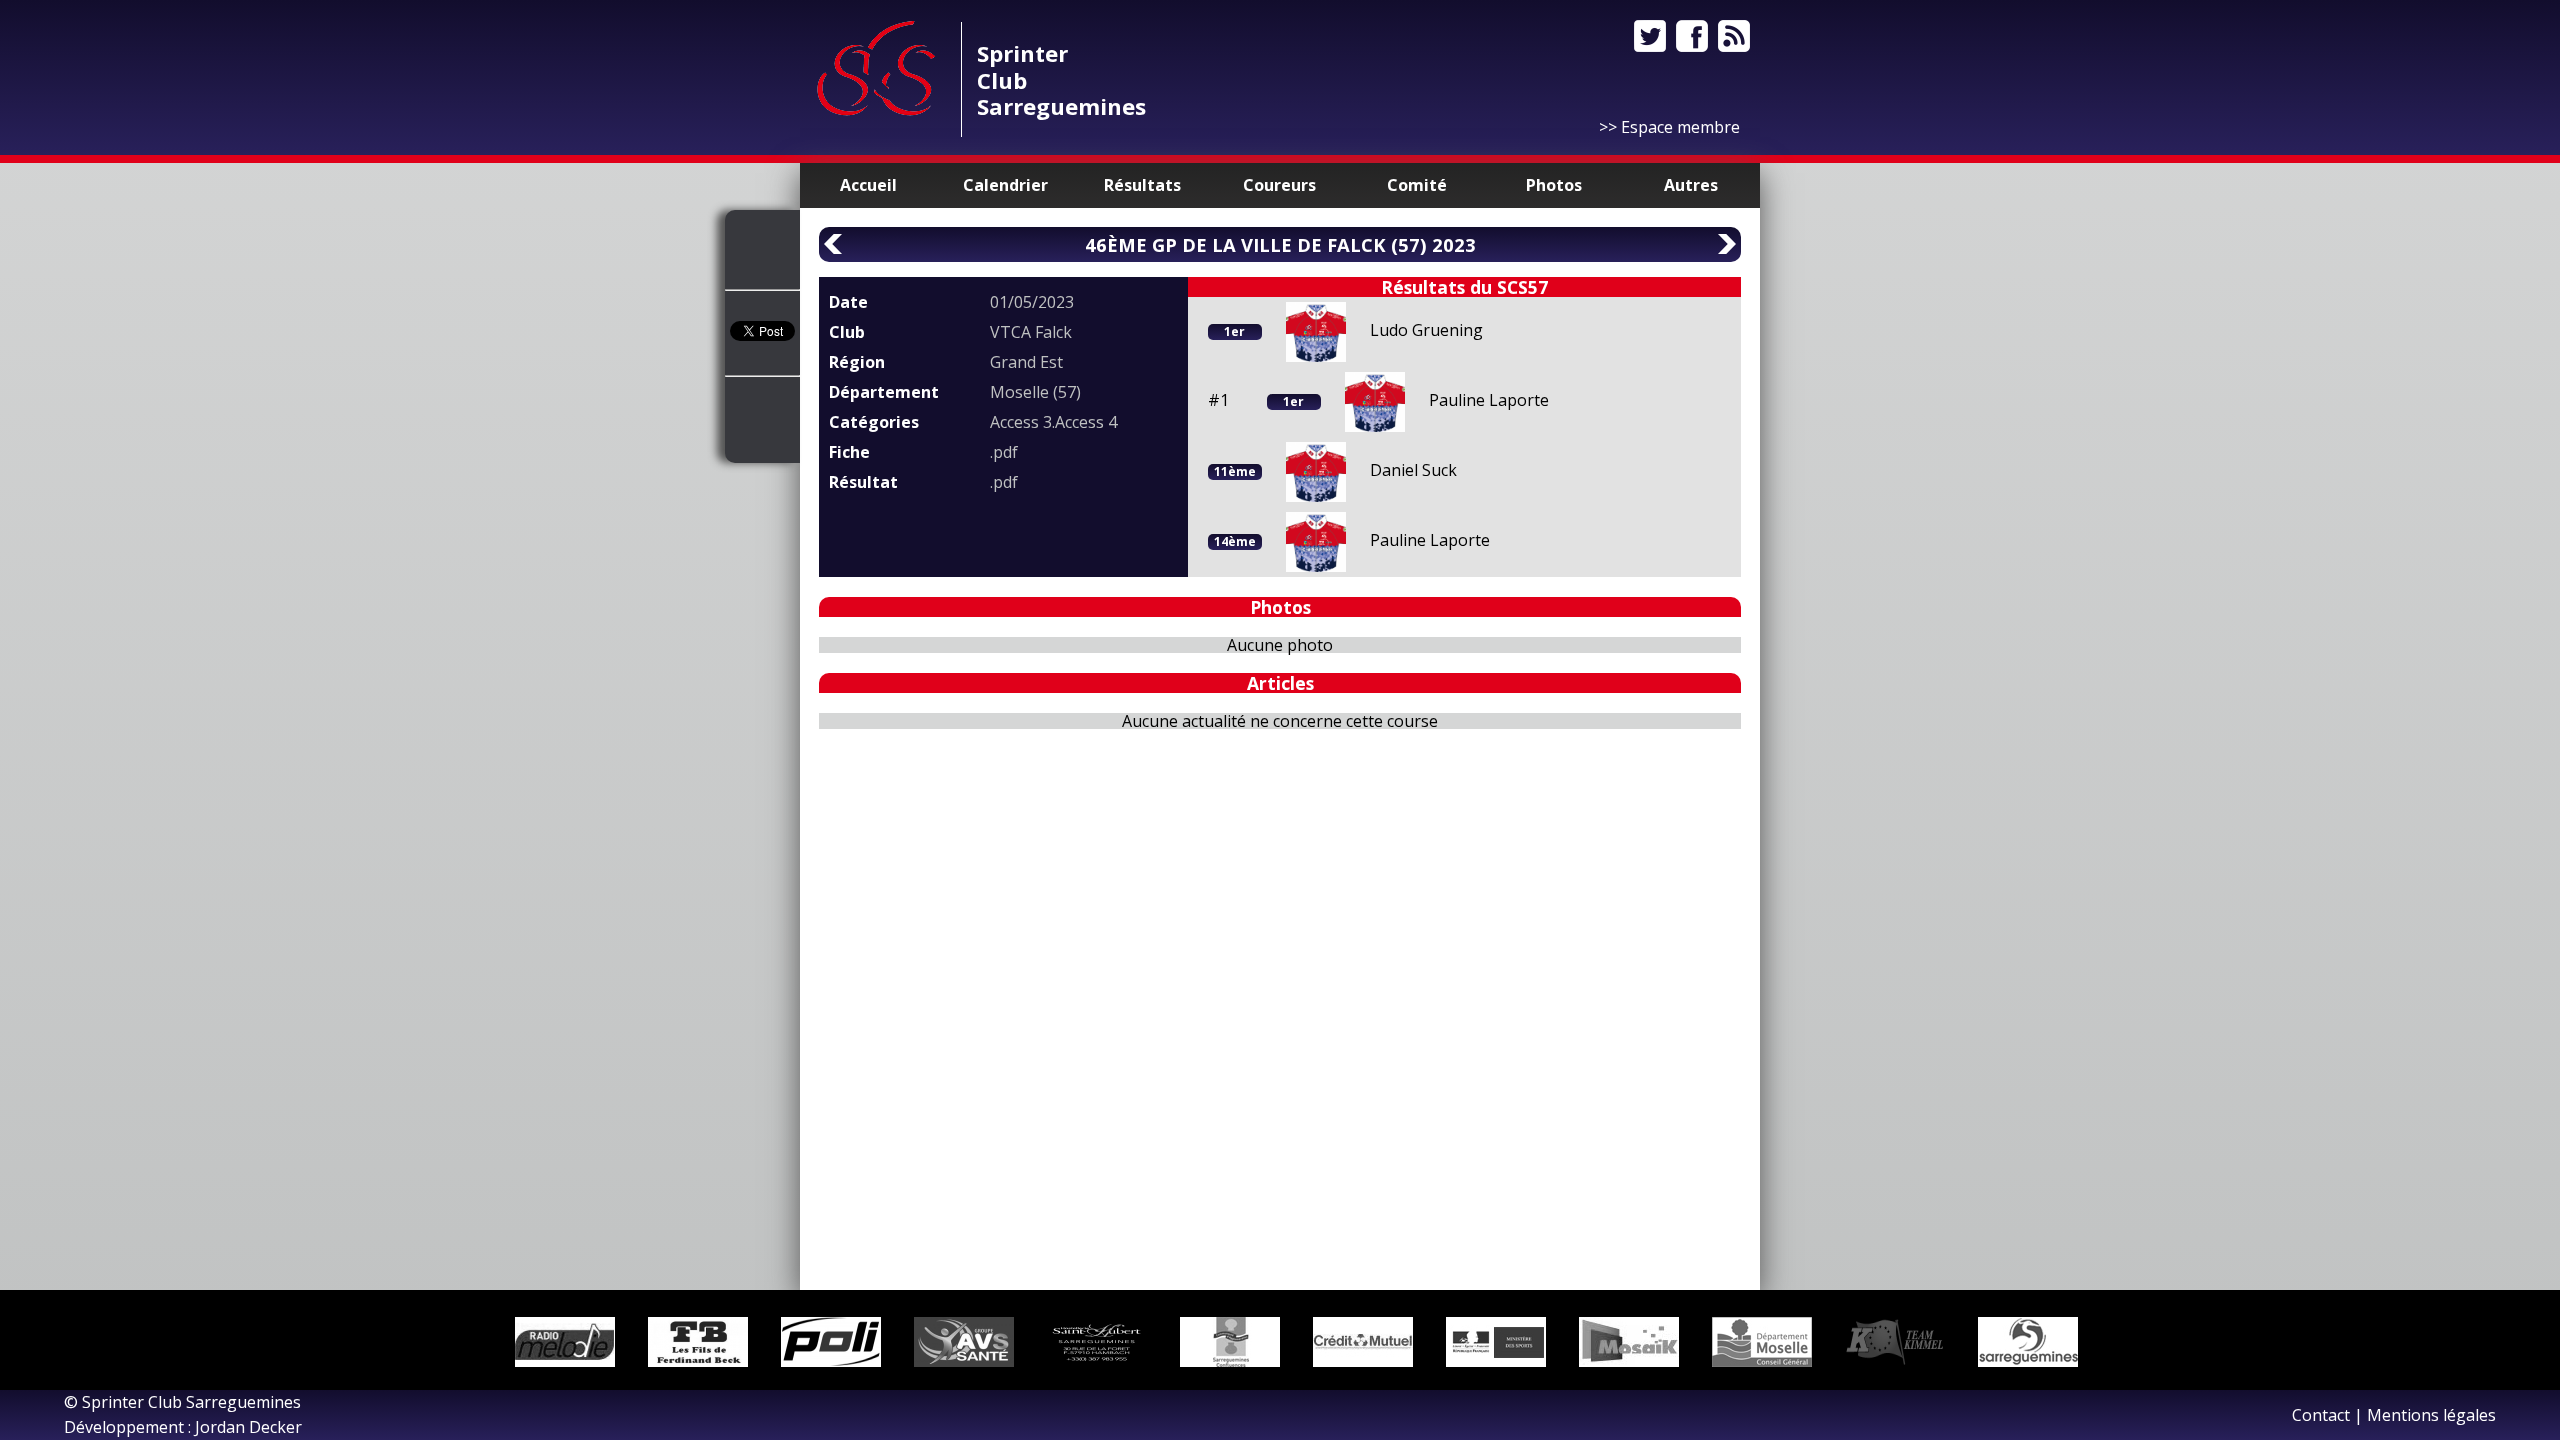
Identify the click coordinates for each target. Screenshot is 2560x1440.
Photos (1554, 185)
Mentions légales (2431, 1415)
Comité (1417, 185)
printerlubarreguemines (1061, 79)
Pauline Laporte (1489, 400)
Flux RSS (1734, 36)
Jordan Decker (248, 1427)
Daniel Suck (1413, 470)
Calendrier (1005, 185)
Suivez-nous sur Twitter (1650, 36)
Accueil (868, 185)
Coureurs (1279, 185)
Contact (2321, 1415)
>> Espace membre (1669, 127)
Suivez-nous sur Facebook (1692, 36)
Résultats (1142, 185)
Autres (1691, 185)
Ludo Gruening (1426, 330)
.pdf (1004, 452)
